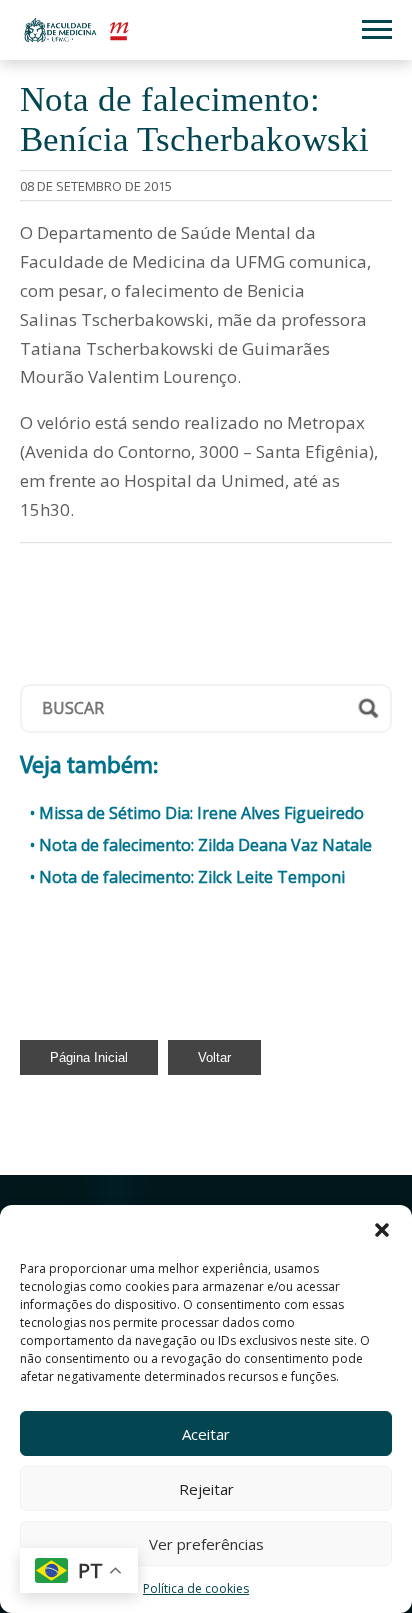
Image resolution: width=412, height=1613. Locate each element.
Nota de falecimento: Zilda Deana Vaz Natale (205, 845)
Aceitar (206, 1434)
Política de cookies (196, 1588)
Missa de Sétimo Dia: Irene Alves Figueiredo (201, 813)
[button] (382, 1230)
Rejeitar (206, 1489)
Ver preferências (206, 1544)
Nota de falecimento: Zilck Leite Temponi (192, 877)
